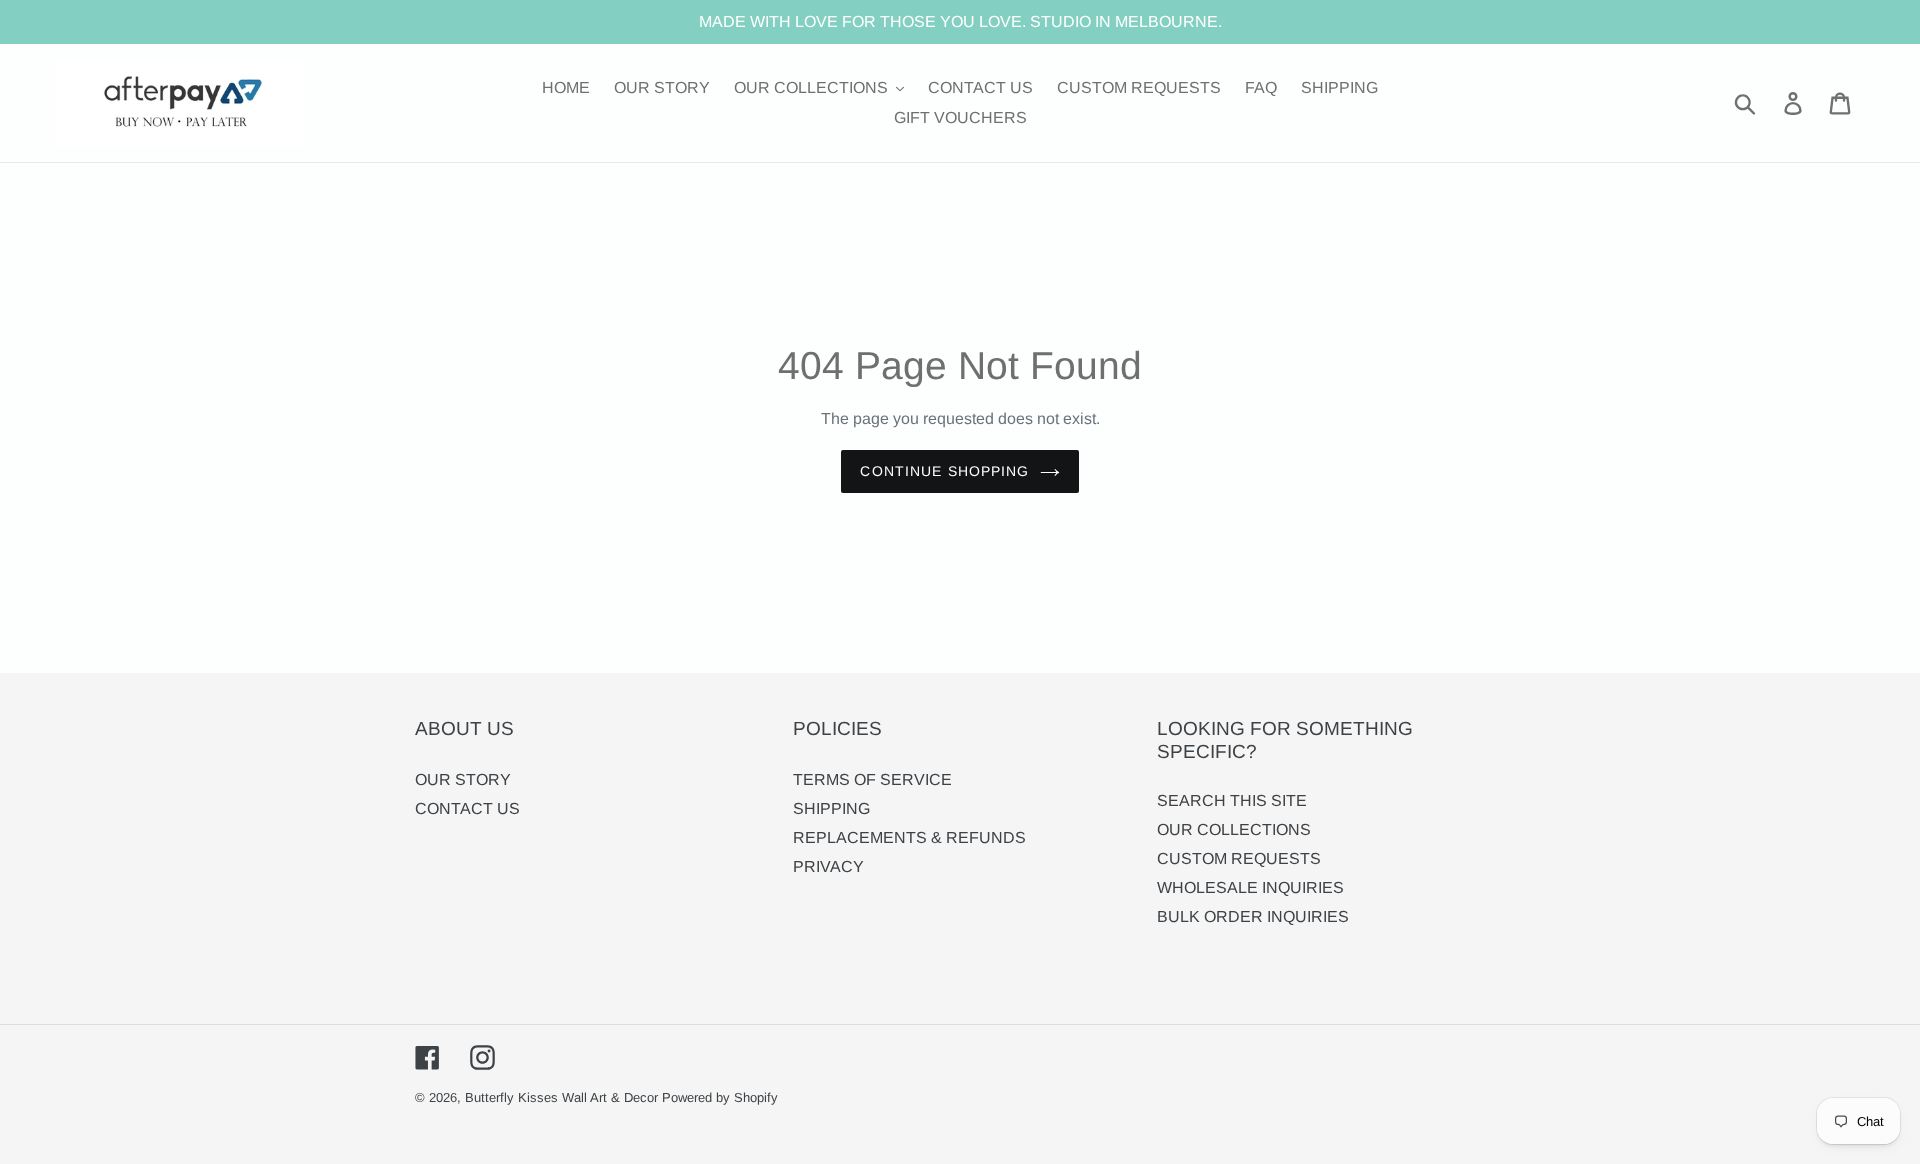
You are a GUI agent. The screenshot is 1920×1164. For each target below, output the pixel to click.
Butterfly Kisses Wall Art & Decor (561, 1097)
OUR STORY (463, 779)
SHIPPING (831, 808)
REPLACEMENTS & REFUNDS (909, 837)
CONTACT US (467, 808)
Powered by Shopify (720, 1097)
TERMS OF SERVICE (872, 779)
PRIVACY (828, 866)
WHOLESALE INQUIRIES (1250, 887)
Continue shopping (944, 471)
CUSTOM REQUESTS (1239, 858)
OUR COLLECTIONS (1234, 829)
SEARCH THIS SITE (1232, 800)
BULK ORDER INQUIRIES (1253, 916)
